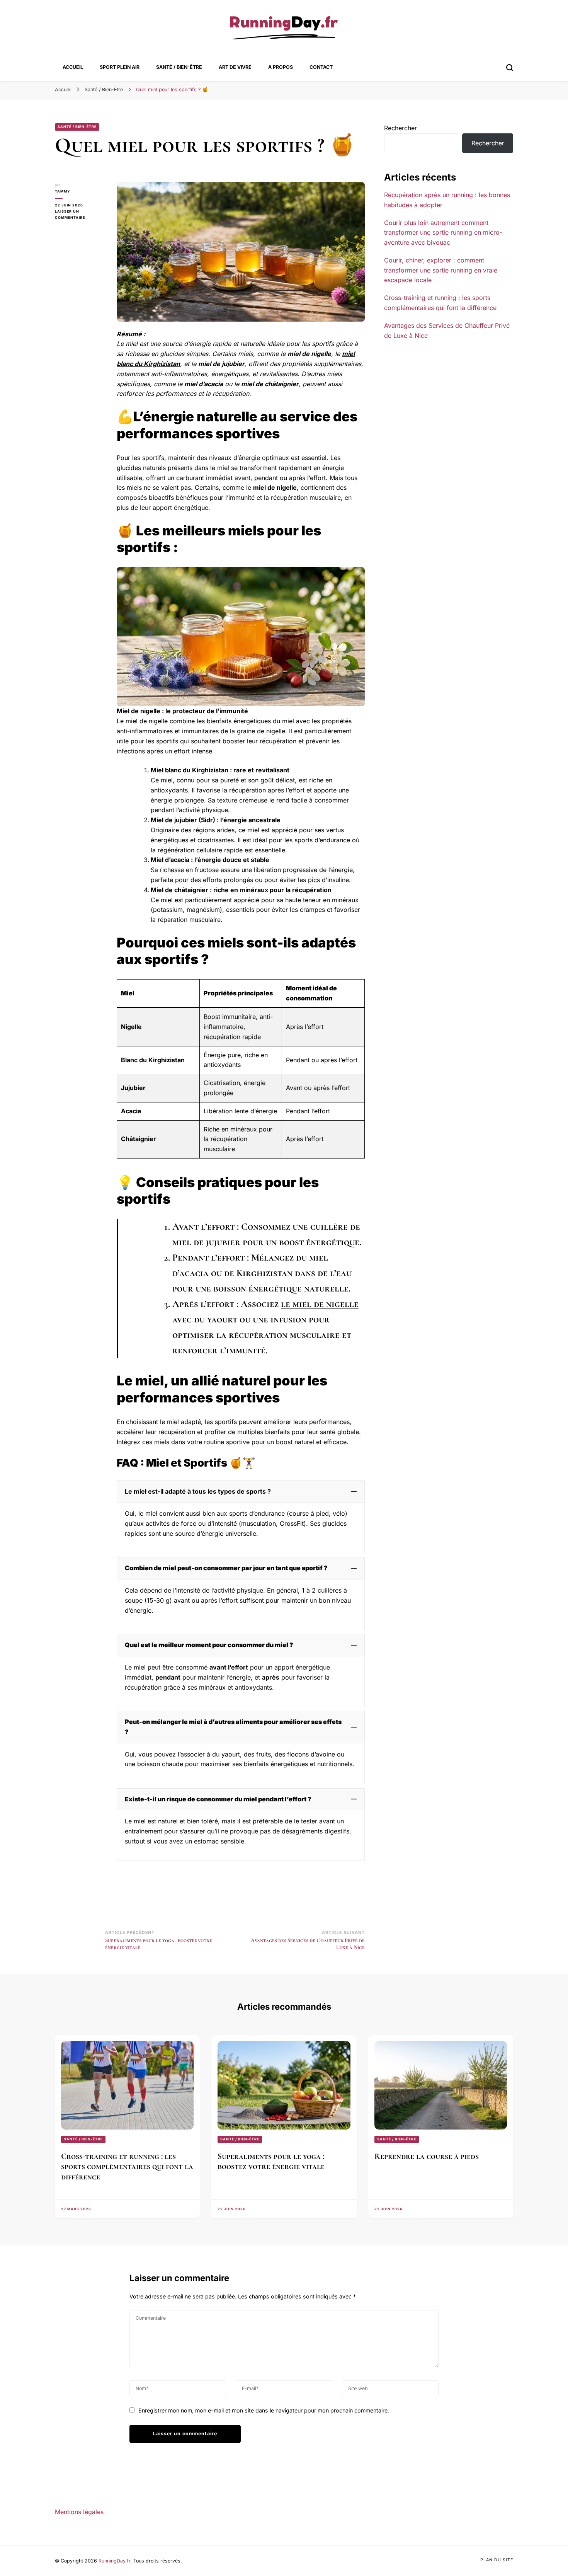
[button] (241, 1492)
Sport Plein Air (120, 67)
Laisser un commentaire (80, 215)
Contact (321, 67)
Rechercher (400, 128)
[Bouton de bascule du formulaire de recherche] (510, 68)
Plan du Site (497, 2560)
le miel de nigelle (320, 1304)
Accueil (73, 67)
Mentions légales (79, 2512)
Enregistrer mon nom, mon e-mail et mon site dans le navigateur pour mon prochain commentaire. (264, 2410)
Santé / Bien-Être (179, 67)
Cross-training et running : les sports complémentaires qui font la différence (127, 2166)
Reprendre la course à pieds (427, 2156)
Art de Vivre (235, 67)
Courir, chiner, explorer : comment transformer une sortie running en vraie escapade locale (441, 270)
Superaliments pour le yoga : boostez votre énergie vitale (271, 2161)
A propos (281, 67)
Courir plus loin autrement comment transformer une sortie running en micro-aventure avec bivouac (443, 233)
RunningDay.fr (114, 2561)
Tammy (62, 191)
